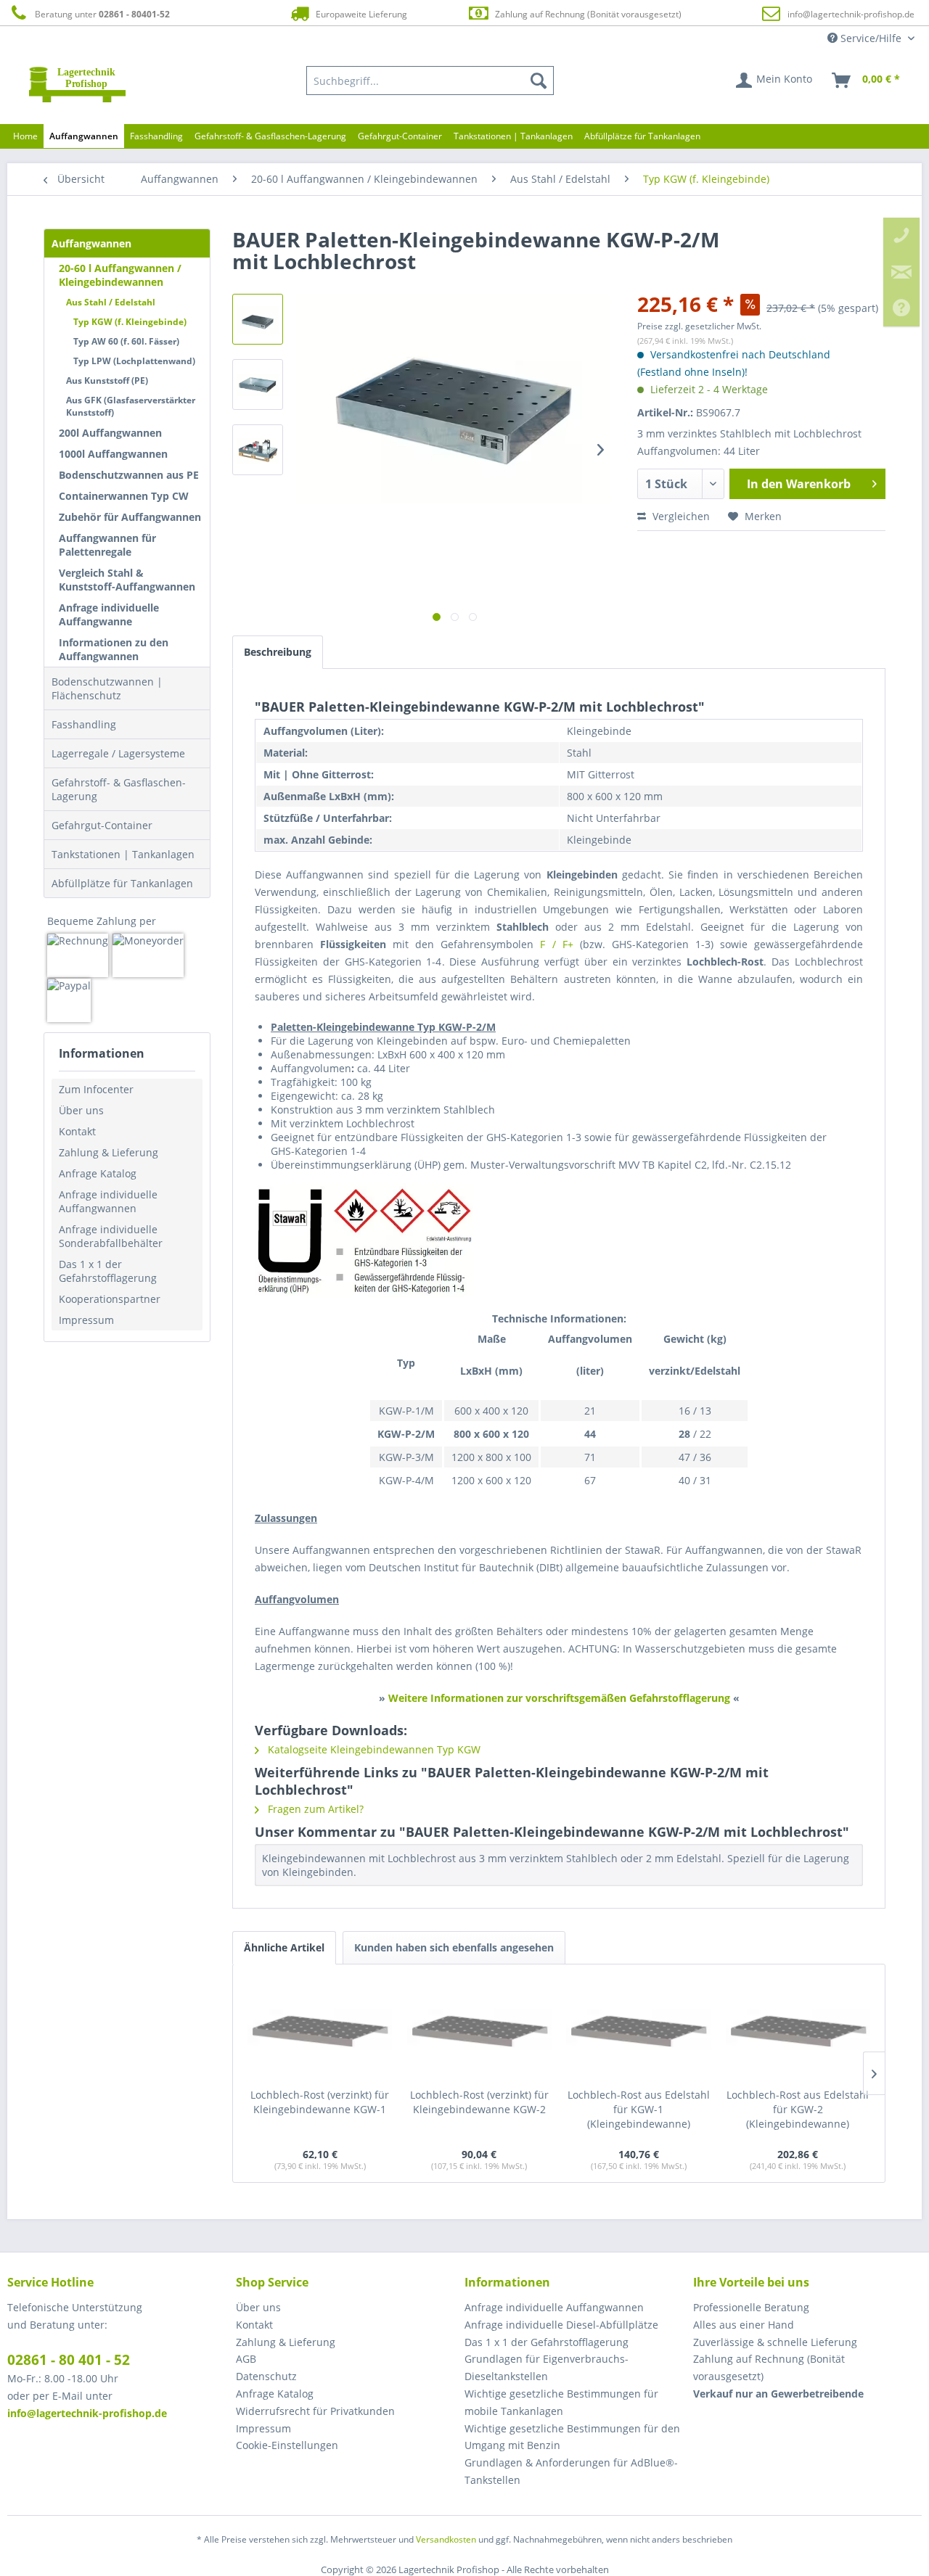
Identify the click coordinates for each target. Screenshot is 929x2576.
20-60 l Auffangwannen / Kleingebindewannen (120, 275)
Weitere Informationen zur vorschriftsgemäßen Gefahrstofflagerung (559, 1698)
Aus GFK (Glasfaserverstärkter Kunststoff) (131, 406)
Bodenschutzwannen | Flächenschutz (107, 688)
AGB (246, 2359)
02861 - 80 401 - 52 (69, 2360)
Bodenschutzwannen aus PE (129, 475)
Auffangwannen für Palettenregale (107, 545)
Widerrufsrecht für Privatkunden (315, 2411)
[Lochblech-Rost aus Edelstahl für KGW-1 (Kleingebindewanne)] (639, 2030)
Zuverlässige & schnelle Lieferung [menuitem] (775, 2342)
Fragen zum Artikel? (314, 1809)
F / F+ (556, 944)
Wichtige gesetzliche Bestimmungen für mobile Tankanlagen (561, 2402)
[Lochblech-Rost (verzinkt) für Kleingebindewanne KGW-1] (320, 2030)
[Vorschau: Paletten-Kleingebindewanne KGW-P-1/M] (258, 450)
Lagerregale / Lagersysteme (118, 753)
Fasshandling (84, 724)
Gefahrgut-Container (102, 825)
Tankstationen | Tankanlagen (123, 854)
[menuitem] (430, 81)
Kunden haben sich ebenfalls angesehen (454, 1947)
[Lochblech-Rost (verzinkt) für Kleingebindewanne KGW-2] (480, 2030)
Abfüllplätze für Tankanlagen (122, 883)
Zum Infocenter (96, 1089)
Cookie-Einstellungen (287, 2445)
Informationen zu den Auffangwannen (114, 649)
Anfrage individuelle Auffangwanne (109, 614)
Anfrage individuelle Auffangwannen (108, 1201)
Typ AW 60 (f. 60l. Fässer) (126, 341)
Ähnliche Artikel (284, 1947)
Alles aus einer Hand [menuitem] (744, 2325)
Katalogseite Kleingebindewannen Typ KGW (373, 1749)
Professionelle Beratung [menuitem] (751, 2307)
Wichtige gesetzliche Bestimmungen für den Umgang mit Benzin (572, 2437)
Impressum (86, 1320)
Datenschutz (266, 2376)
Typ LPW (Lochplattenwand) (134, 361)
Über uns (81, 1110)
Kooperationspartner (110, 1299)
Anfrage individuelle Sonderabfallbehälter (111, 1236)
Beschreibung (278, 652)
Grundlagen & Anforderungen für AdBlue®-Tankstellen (571, 2471)
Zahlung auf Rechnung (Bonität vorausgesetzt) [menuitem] (769, 2367)
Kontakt (77, 1131)
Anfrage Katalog (98, 1173)
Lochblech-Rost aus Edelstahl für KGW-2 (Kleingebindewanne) (798, 2109)
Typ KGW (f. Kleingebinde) (130, 322)
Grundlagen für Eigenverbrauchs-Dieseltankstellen (547, 2367)
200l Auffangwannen (110, 433)
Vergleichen (680, 516)
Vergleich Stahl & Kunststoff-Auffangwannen (127, 580)
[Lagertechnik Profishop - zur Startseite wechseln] (77, 84)
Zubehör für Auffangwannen (130, 517)
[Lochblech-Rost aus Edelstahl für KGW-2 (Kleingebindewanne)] (798, 2030)
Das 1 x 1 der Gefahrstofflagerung (108, 1271)
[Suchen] (539, 81)
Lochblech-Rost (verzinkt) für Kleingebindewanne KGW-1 (320, 2102)
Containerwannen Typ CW (124, 496)
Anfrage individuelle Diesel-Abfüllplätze (561, 2325)
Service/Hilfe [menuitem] (871, 38)
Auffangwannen (91, 243)
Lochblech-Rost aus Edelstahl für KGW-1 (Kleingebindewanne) (639, 2109)
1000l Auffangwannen (113, 454)
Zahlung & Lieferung (109, 1152)
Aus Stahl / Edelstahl (111, 302)
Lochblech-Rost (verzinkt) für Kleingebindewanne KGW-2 (479, 2102)
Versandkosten (446, 2539)
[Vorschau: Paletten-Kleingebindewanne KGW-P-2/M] (258, 319)
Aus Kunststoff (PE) (107, 380)
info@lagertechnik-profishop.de (851, 14)
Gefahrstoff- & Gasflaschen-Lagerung (119, 789)
